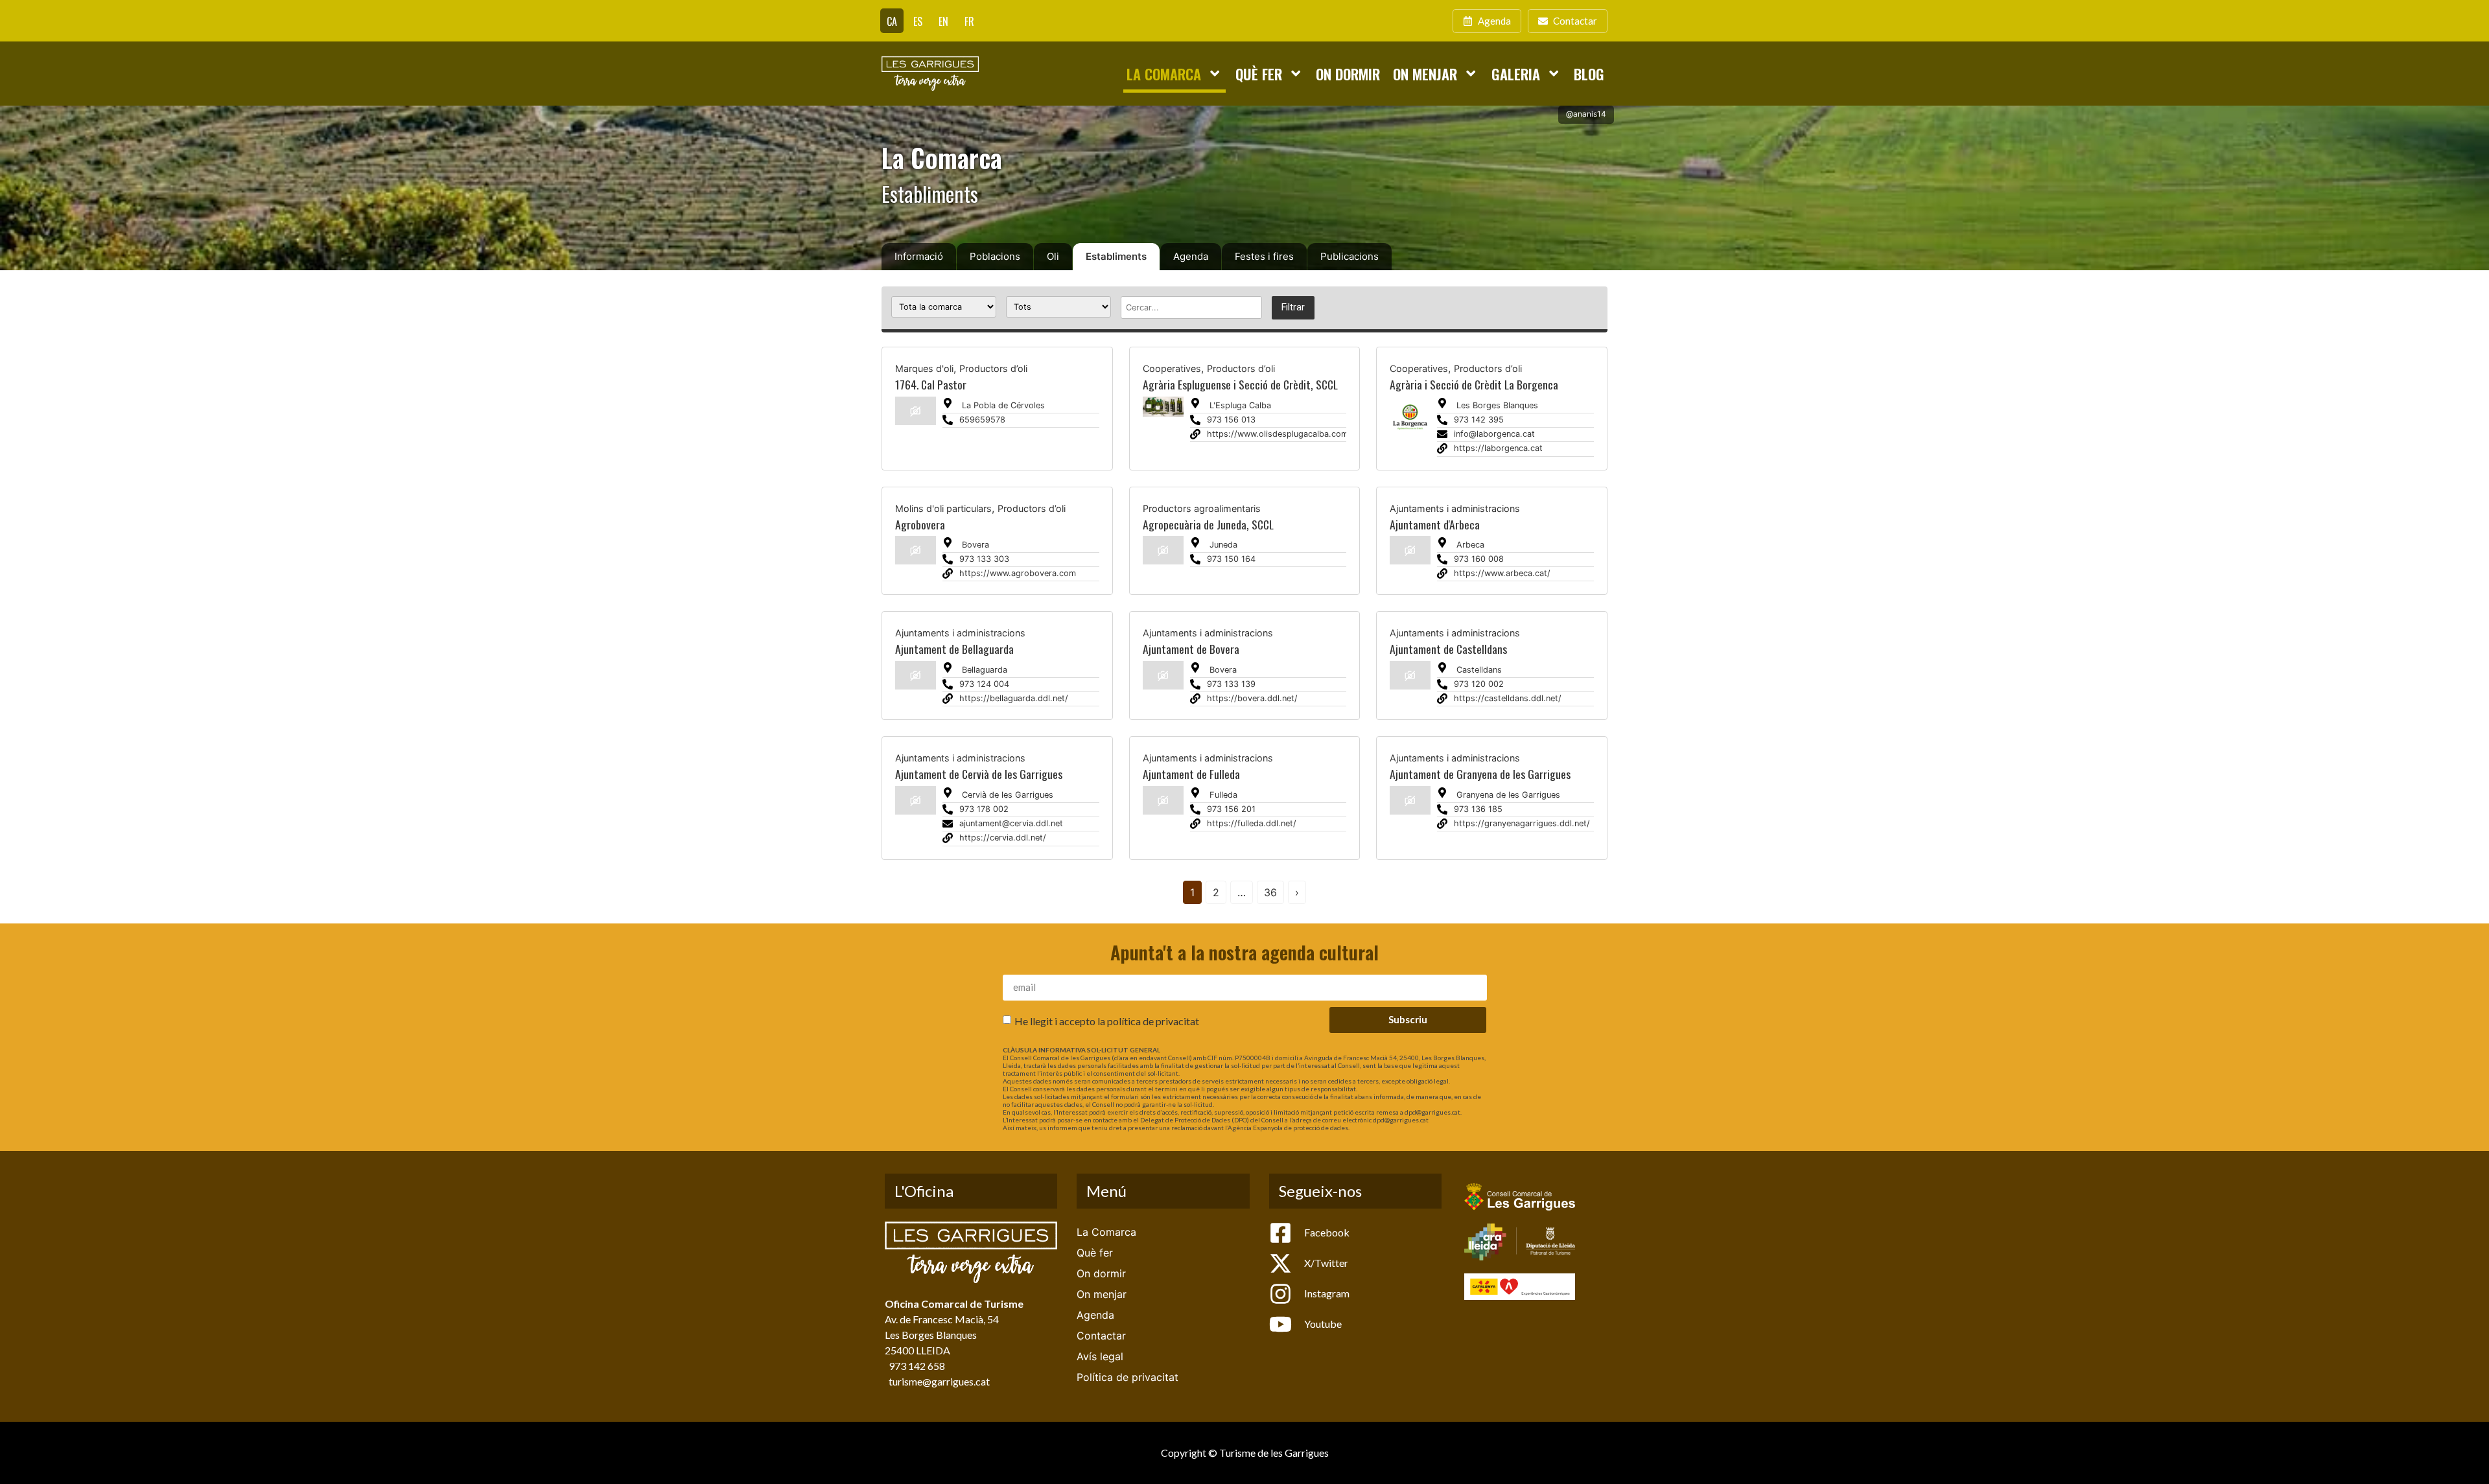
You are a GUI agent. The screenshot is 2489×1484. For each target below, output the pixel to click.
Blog (1589, 74)
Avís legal (1100, 1356)
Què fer (1259, 74)
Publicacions (1350, 256)
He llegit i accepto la (1107, 1021)
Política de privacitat (1128, 1377)
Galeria (1516, 74)
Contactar (1101, 1336)
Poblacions (995, 256)
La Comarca (1164, 74)
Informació (919, 256)
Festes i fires (1264, 256)
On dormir (1348, 74)
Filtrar (1293, 307)
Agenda (1191, 256)
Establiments (1116, 256)
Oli (1053, 256)
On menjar (1425, 74)
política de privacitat (1153, 1021)
